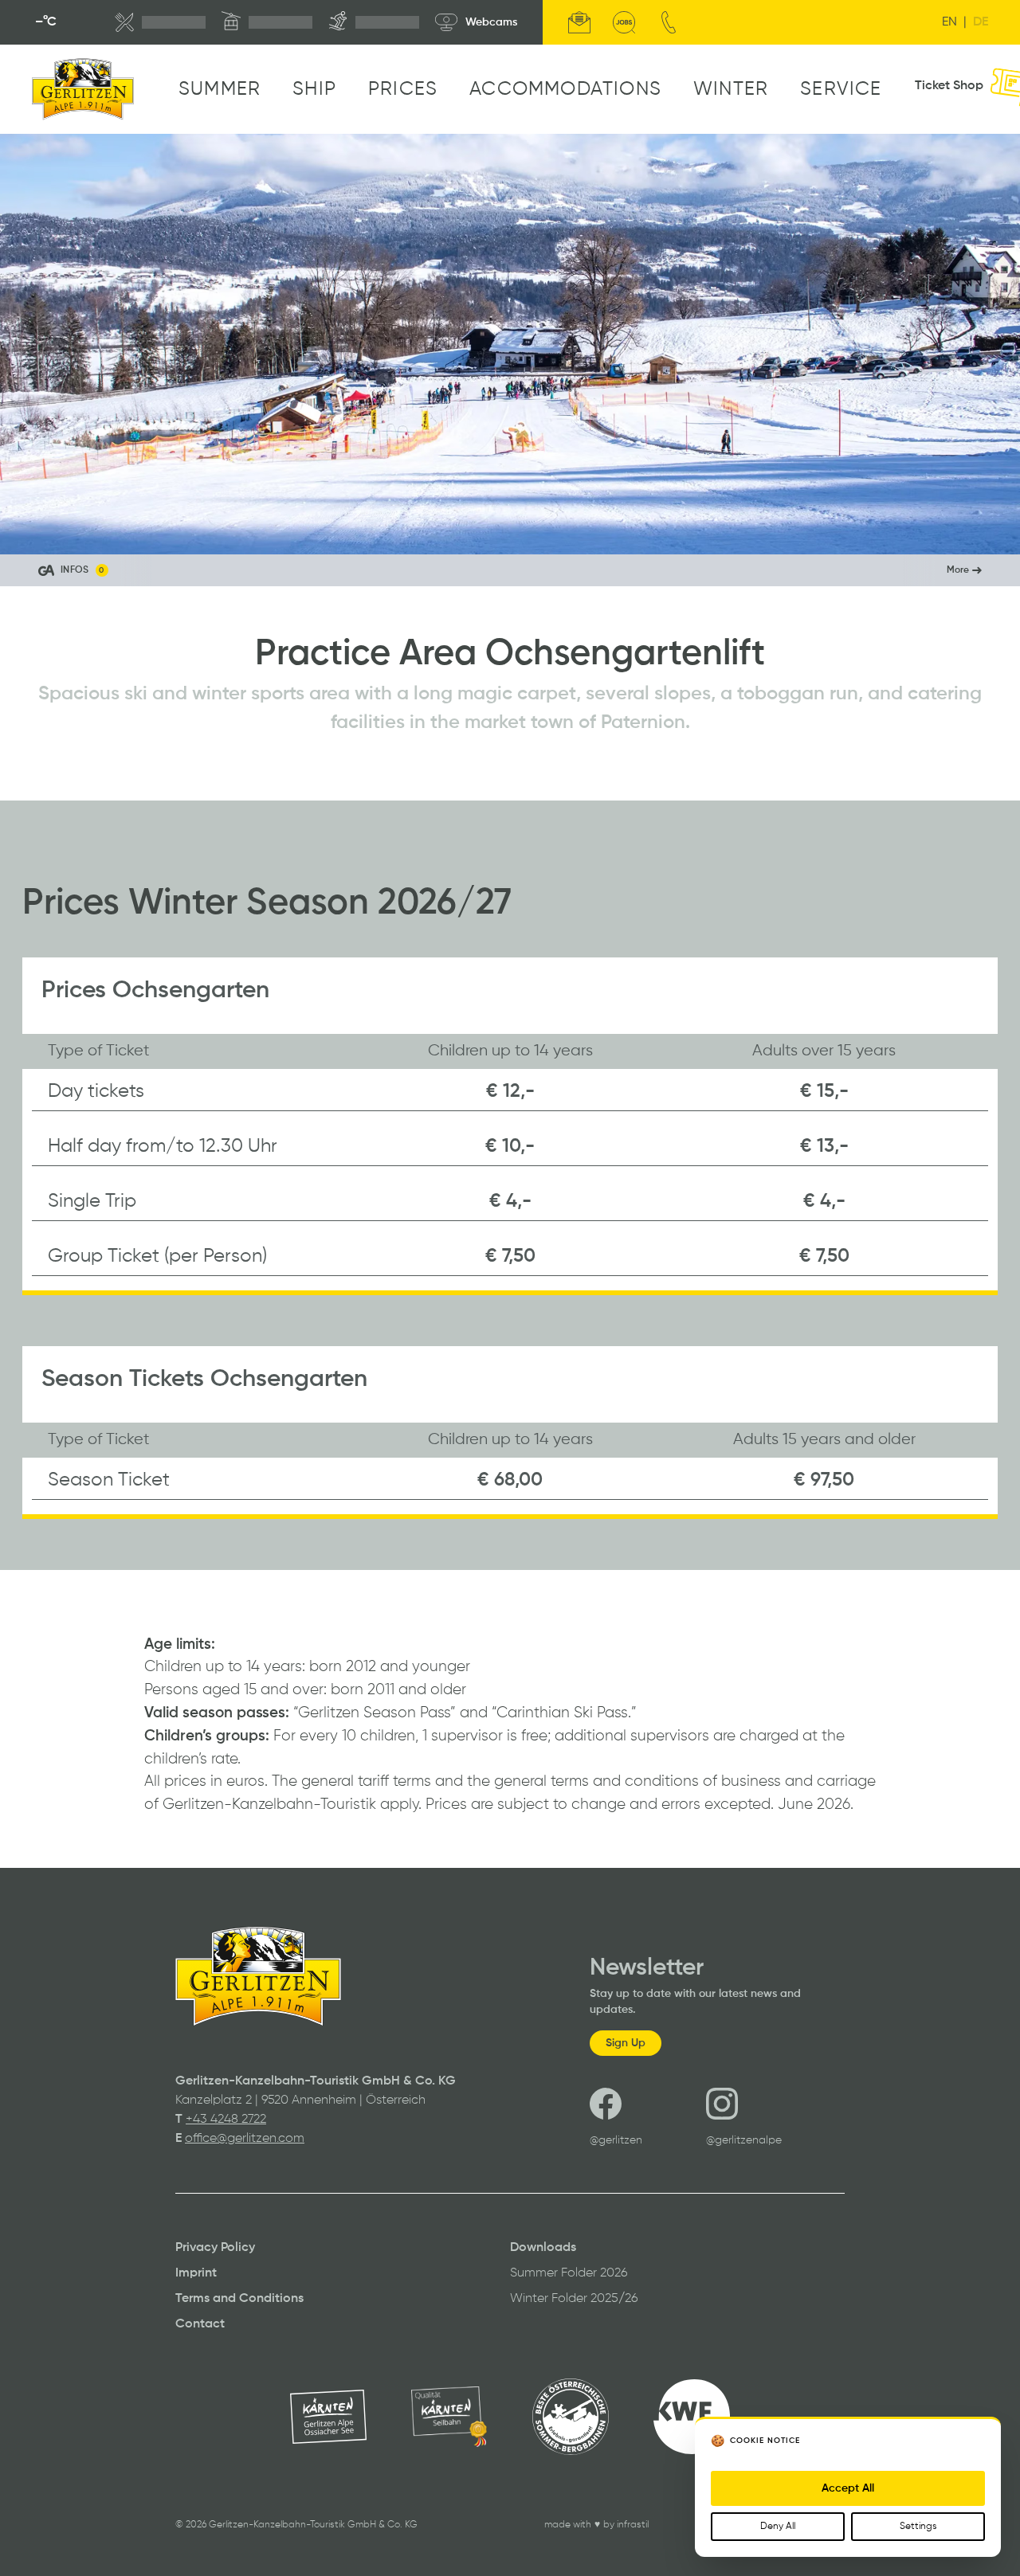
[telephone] (669, 22)
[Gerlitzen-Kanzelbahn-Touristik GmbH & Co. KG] (83, 89)
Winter (731, 89)
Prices (403, 89)
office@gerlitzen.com (245, 2139)
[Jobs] (624, 22)
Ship (314, 89)
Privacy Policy (215, 2248)
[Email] (579, 22)
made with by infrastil (596, 2525)
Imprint (196, 2273)
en (949, 22)
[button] (510, 570)
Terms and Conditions (239, 2299)
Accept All (848, 2488)
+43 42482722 (226, 2120)
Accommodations (565, 89)
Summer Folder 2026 (569, 2273)
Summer (220, 89)
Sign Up (626, 2043)
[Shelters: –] (160, 22)
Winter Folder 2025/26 (574, 2299)
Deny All (778, 2527)
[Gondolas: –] (267, 22)
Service (841, 89)
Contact (200, 2324)
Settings (918, 2527)
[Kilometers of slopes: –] (374, 22)
